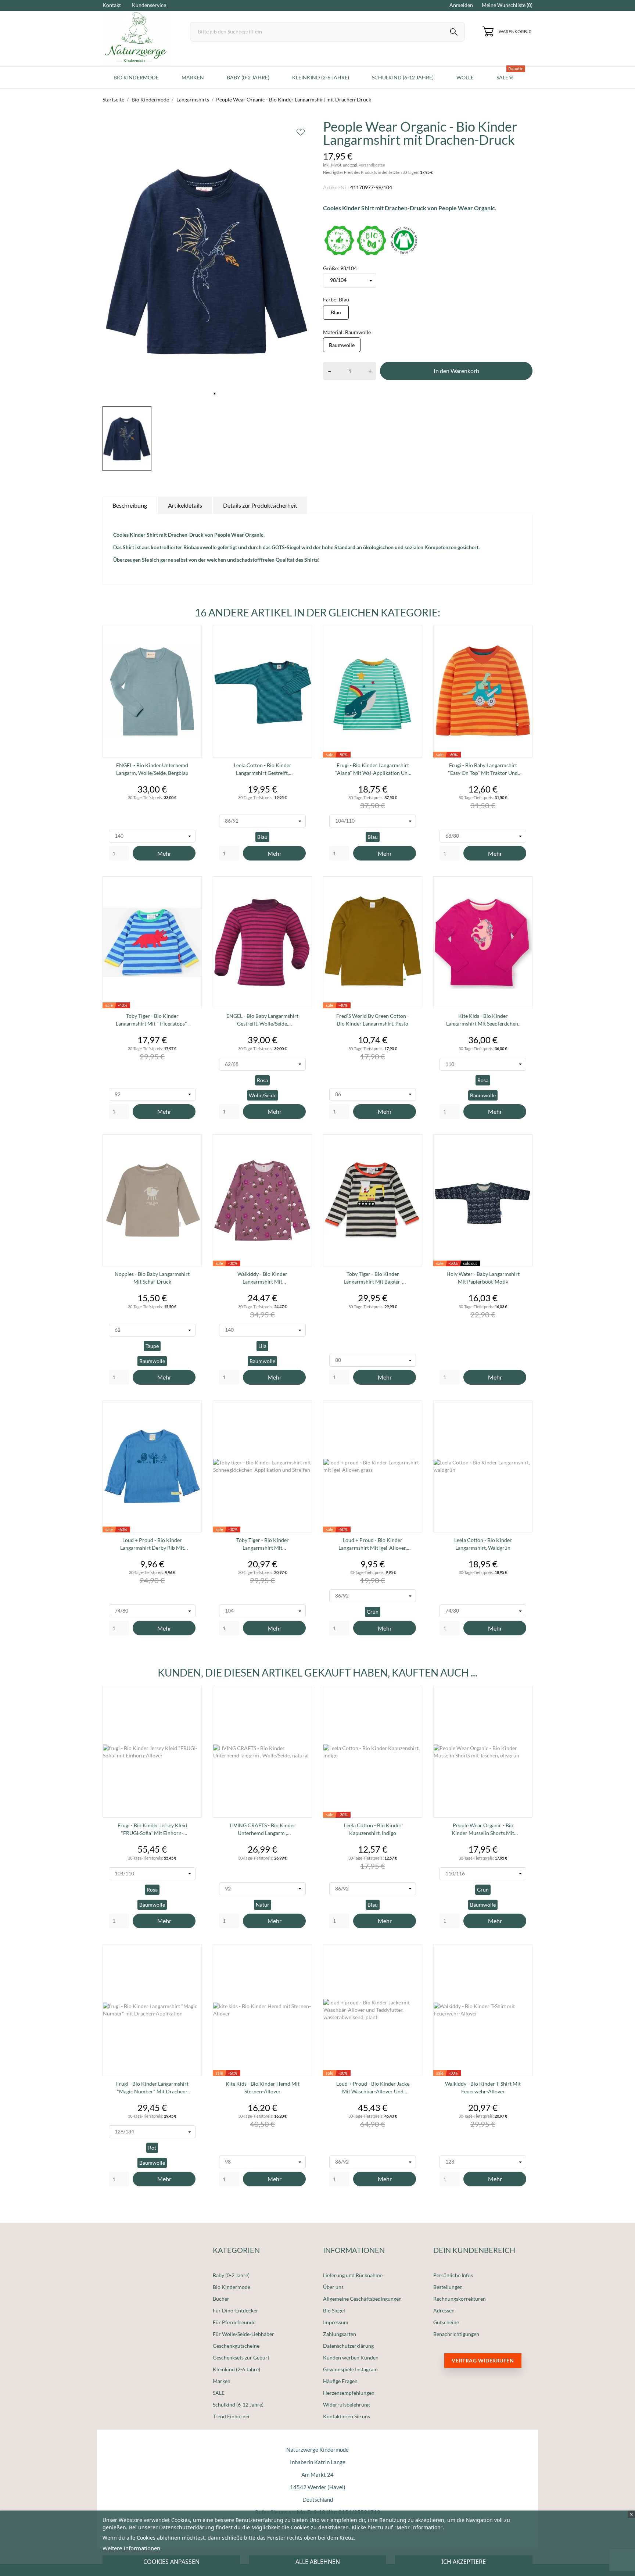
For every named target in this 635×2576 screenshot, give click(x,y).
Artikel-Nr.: (336, 187)
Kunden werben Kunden (351, 2357)
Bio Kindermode (232, 2287)
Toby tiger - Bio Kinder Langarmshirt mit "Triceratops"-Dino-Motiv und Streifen (152, 1020)
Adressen (444, 2310)
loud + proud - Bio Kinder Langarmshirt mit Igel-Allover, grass (373, 1544)
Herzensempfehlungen (349, 2393)
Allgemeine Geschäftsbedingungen (362, 2299)
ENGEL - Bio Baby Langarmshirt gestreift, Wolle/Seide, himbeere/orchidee (262, 1020)
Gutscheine (446, 2322)
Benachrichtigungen (456, 2334)
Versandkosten (372, 165)
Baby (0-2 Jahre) (231, 2275)
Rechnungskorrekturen (460, 2299)
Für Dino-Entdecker (236, 2310)
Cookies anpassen (171, 2562)
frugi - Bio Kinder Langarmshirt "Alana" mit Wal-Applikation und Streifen (373, 769)
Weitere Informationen (131, 2548)
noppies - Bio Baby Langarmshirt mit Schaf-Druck (152, 1278)
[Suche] (454, 33)
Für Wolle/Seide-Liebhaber (243, 2334)
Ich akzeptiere (464, 2562)
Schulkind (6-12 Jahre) (238, 2405)
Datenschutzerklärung (348, 2346)
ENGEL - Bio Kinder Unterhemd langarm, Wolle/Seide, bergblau (152, 769)
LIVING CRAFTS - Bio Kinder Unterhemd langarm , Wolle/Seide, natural (263, 1829)
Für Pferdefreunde (234, 2322)
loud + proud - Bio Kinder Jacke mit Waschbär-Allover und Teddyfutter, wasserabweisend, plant (373, 2088)
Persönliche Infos (453, 2275)
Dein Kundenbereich (474, 2250)
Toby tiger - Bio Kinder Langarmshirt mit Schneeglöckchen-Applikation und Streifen (263, 1544)
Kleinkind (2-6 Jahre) (236, 2369)
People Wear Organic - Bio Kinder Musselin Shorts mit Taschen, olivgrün (483, 1829)
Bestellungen (448, 2287)
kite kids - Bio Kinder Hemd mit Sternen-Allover (263, 2087)
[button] (426, 172)
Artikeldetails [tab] (185, 505)
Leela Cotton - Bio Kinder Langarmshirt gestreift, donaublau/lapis (263, 769)
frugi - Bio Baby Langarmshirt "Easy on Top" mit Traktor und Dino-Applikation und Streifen (483, 769)
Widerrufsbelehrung (346, 2405)
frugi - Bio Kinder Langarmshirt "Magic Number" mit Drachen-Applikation (152, 2088)
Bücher (221, 2299)
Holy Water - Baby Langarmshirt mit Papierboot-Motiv (483, 1278)
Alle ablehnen (318, 2562)
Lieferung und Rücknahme (353, 2275)
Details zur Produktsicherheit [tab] (260, 505)
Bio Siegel (334, 2310)
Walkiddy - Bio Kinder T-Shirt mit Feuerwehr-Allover (483, 2087)
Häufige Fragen (340, 2381)
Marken (222, 2381)
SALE (219, 2393)
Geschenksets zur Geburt (241, 2357)
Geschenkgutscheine (236, 2346)
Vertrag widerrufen (483, 2360)
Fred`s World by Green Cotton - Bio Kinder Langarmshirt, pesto (373, 1020)
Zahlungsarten (340, 2334)
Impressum (336, 2322)
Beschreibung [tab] (130, 505)
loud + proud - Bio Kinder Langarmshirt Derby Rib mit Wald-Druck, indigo (152, 1544)
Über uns (333, 2287)
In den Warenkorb (456, 371)
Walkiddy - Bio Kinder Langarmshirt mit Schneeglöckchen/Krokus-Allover (262, 1278)
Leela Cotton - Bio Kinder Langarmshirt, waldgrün (483, 1544)
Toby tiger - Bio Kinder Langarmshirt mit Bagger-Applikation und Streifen (373, 1278)
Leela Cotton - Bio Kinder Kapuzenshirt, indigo (373, 1829)
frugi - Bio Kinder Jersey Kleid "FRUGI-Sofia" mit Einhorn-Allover (152, 1829)
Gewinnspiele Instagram (350, 2369)
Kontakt (112, 5)
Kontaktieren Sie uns (347, 2416)
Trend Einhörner (232, 2416)
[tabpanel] (207, 261)
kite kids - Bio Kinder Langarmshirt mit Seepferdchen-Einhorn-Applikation (483, 1020)
